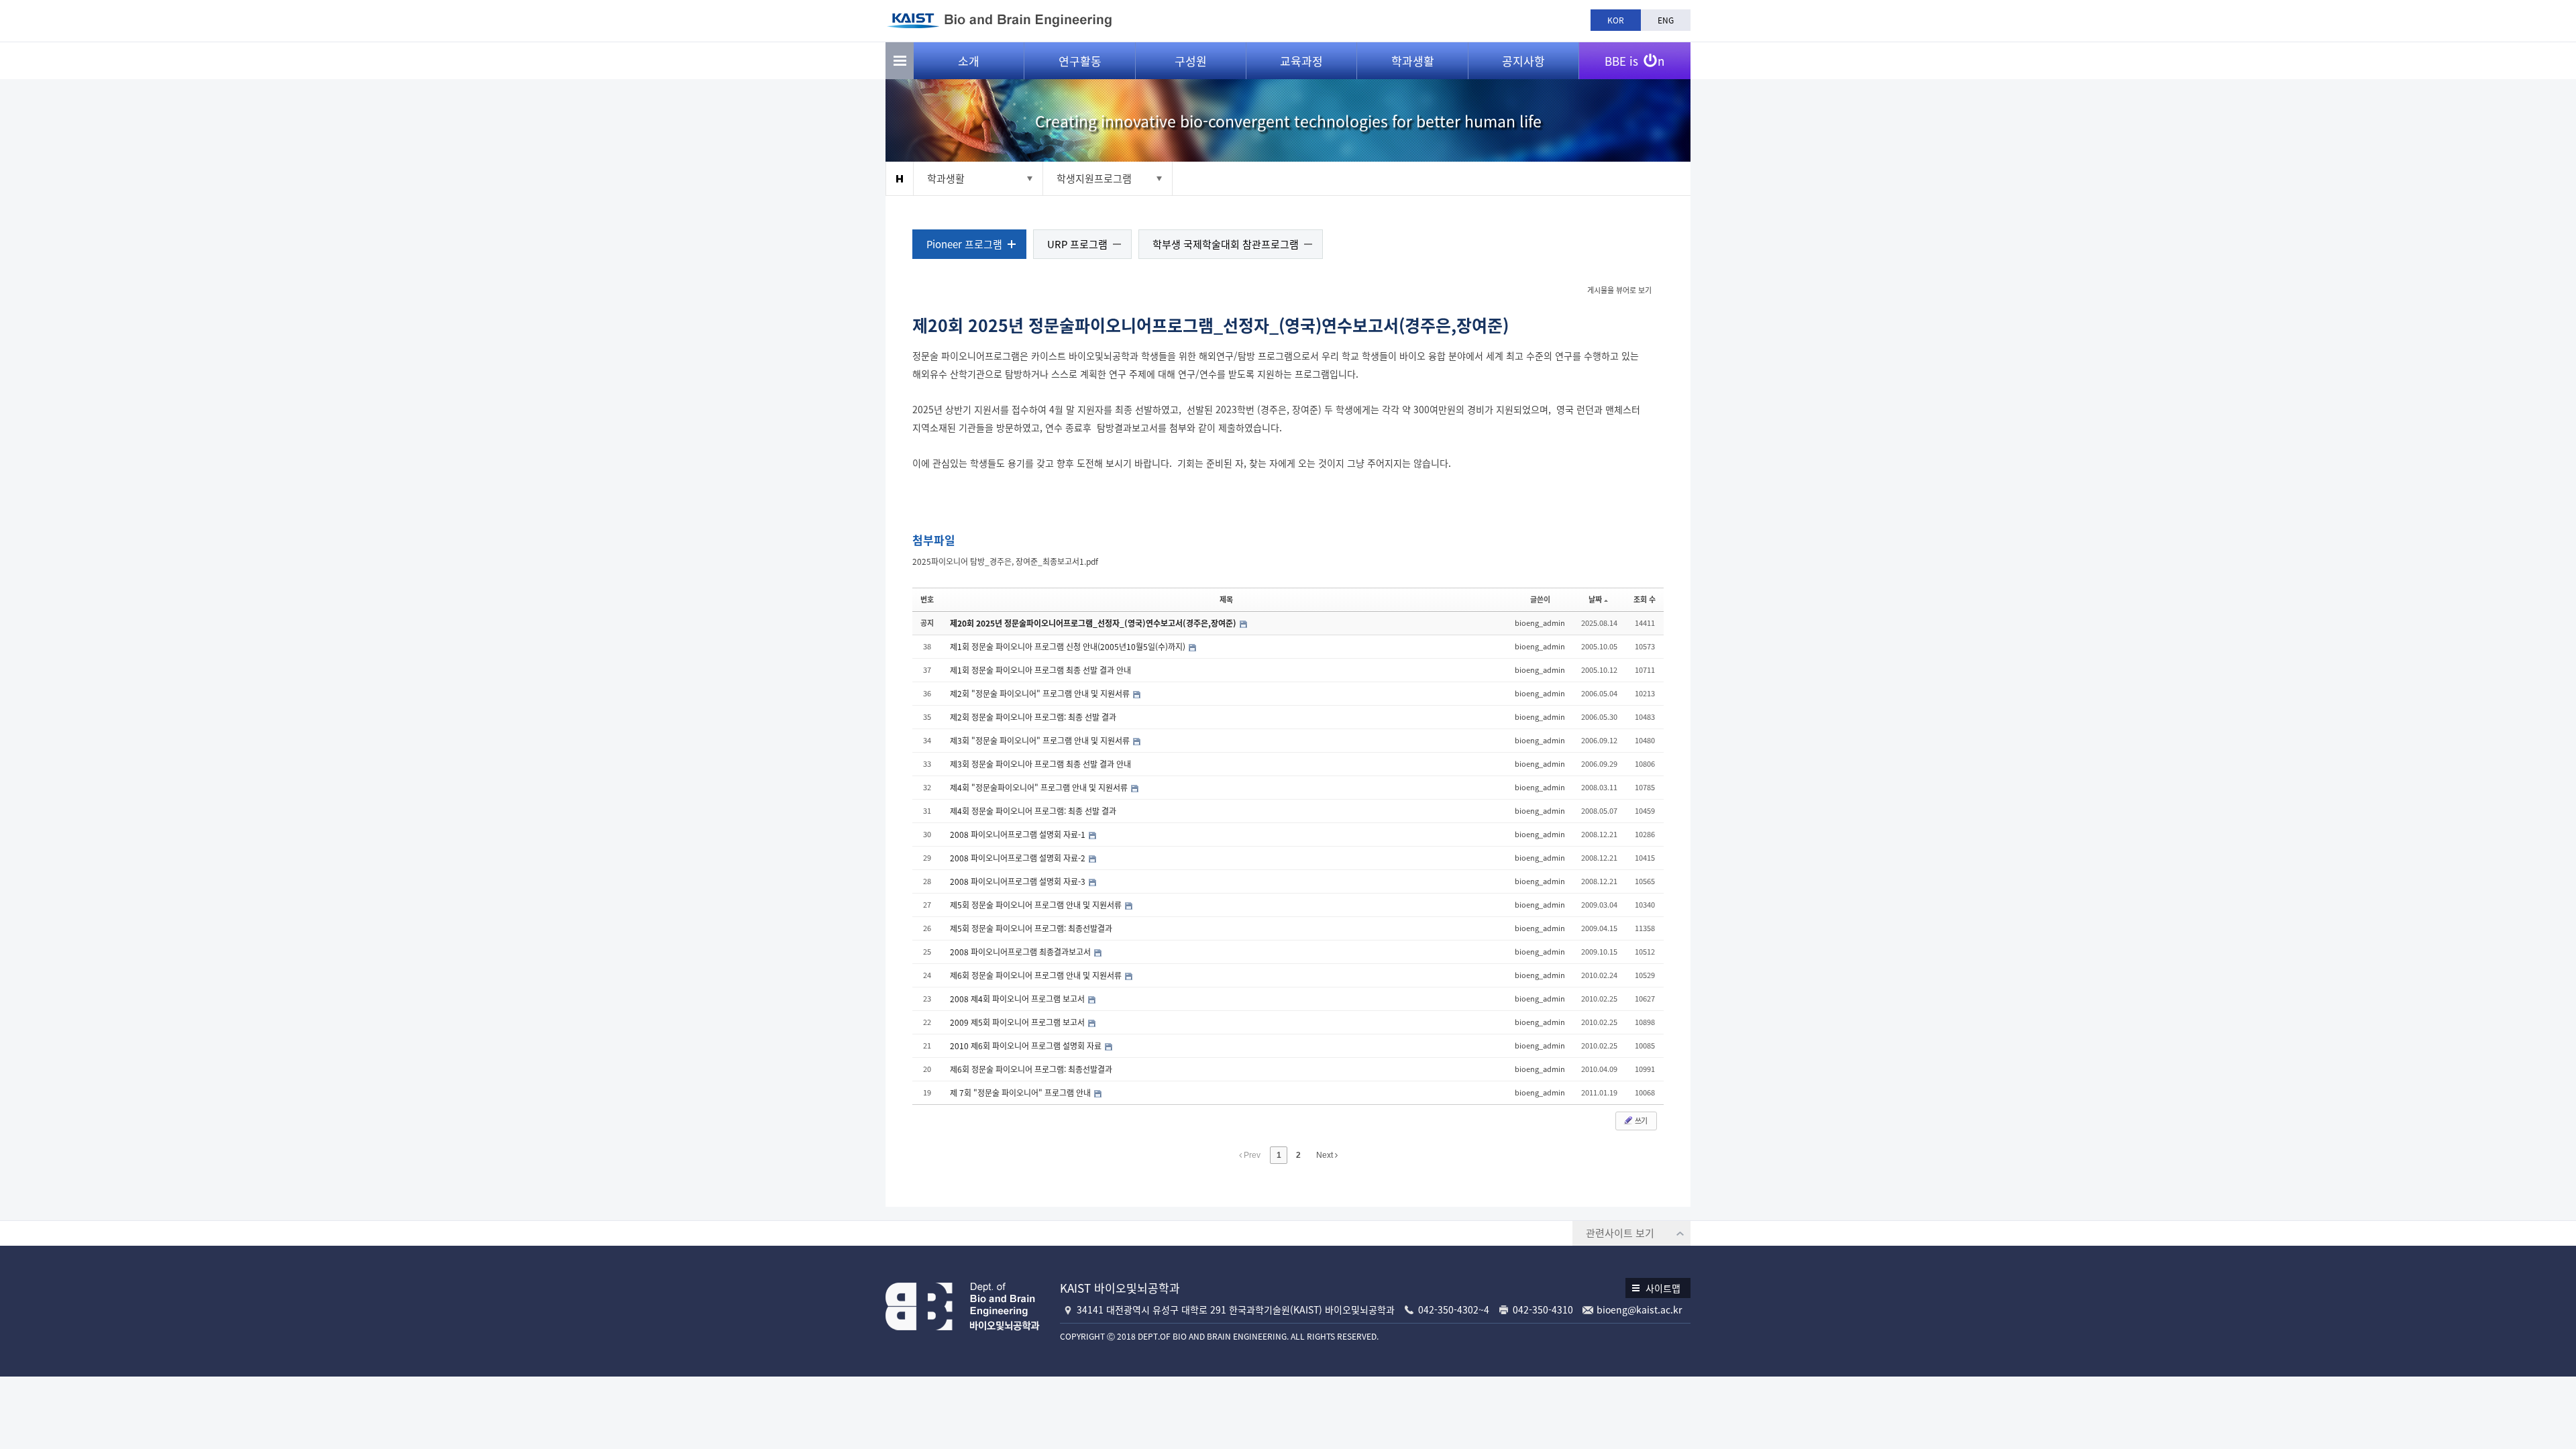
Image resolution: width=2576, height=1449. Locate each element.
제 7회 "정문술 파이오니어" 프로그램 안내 (1021, 1093)
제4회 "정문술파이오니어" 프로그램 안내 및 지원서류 (1040, 788)
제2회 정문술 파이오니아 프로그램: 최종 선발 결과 (1033, 717)
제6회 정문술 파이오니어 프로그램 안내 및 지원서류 (1037, 975)
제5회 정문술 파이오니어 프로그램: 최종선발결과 (1031, 928)
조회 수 (1645, 599)
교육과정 (1301, 61)
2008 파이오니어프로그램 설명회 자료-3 (1019, 881)
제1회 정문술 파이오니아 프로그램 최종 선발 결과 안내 (1040, 670)
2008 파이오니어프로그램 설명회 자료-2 (1019, 858)
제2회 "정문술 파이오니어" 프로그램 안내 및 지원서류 (1041, 694)
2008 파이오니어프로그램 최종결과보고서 (1021, 952)
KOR (1616, 20)
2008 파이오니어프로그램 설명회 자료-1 (1019, 835)
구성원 (1191, 61)
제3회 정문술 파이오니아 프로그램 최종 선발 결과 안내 (1040, 764)
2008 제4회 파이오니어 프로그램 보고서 (1018, 999)
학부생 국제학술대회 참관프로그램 (1226, 244)
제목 (1226, 599)
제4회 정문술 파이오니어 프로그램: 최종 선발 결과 (1033, 811)
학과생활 (1413, 61)
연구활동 (1080, 61)
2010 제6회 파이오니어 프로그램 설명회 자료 (1027, 1046)
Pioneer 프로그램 (964, 244)
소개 (969, 61)
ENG (1666, 20)
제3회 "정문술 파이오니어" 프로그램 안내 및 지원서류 (1041, 741)
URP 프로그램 (1077, 244)
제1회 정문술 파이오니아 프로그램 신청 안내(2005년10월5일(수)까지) (1069, 647)
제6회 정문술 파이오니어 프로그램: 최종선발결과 (1031, 1069)
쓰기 (1640, 1121)
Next (1326, 1155)
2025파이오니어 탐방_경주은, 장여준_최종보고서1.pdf (1005, 561)
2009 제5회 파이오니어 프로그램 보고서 (1018, 1022)
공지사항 (1523, 61)
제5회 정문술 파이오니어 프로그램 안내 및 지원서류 (1037, 905)
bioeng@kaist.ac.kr (1639, 1309)
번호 (927, 599)
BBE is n (1634, 61)
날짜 (1595, 599)
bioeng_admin (1540, 623)
